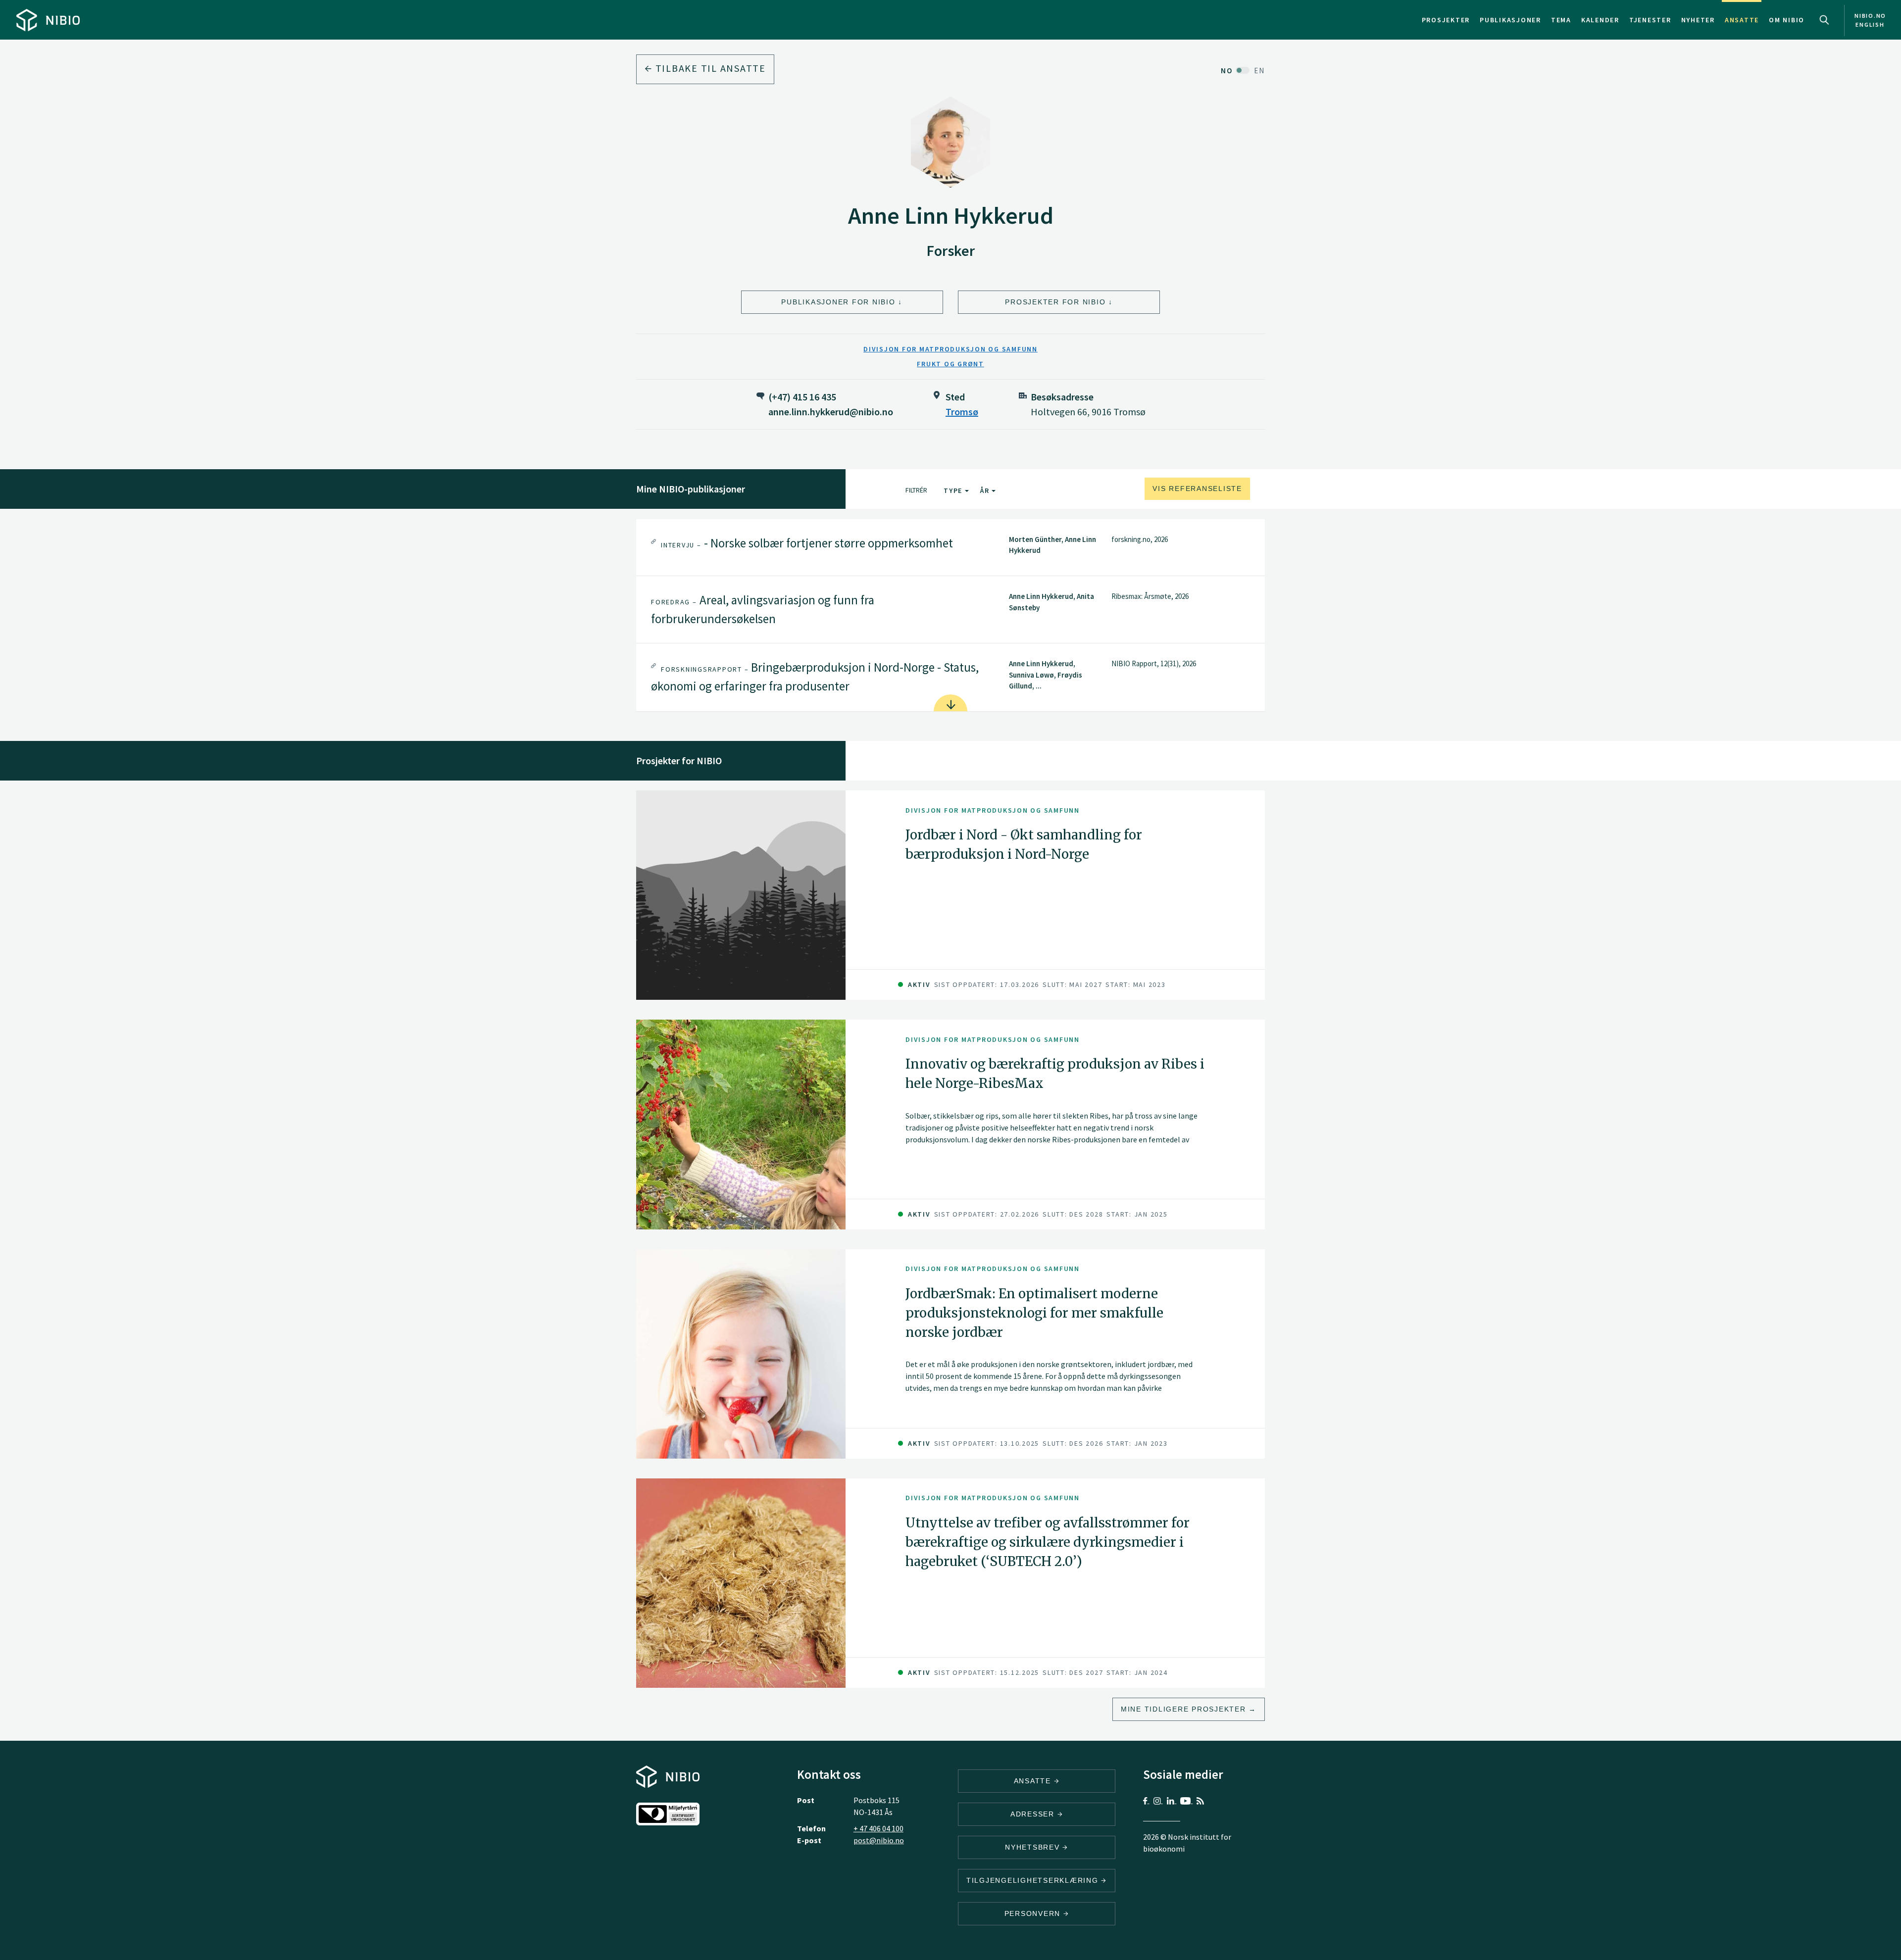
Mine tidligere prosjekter (1183, 1709)
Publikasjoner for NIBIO (838, 302)
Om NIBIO (1787, 20)
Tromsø (962, 412)
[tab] (950, 548)
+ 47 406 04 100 (878, 1828)
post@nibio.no (879, 1840)
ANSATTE (1034, 1781)
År (986, 490)
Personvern (1034, 1913)
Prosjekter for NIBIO (1055, 302)
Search (1824, 20)
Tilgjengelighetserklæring (1034, 1880)
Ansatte (1742, 20)
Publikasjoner (1510, 20)
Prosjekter (1446, 20)
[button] (950, 548)
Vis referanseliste (1197, 489)
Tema (1561, 20)
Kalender (1600, 20)
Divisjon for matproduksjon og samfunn (950, 349)
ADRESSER (1034, 1814)
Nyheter (1698, 20)
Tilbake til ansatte (709, 68)
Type (954, 490)
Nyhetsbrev (1034, 1847)
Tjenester (1650, 20)
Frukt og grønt (950, 364)
